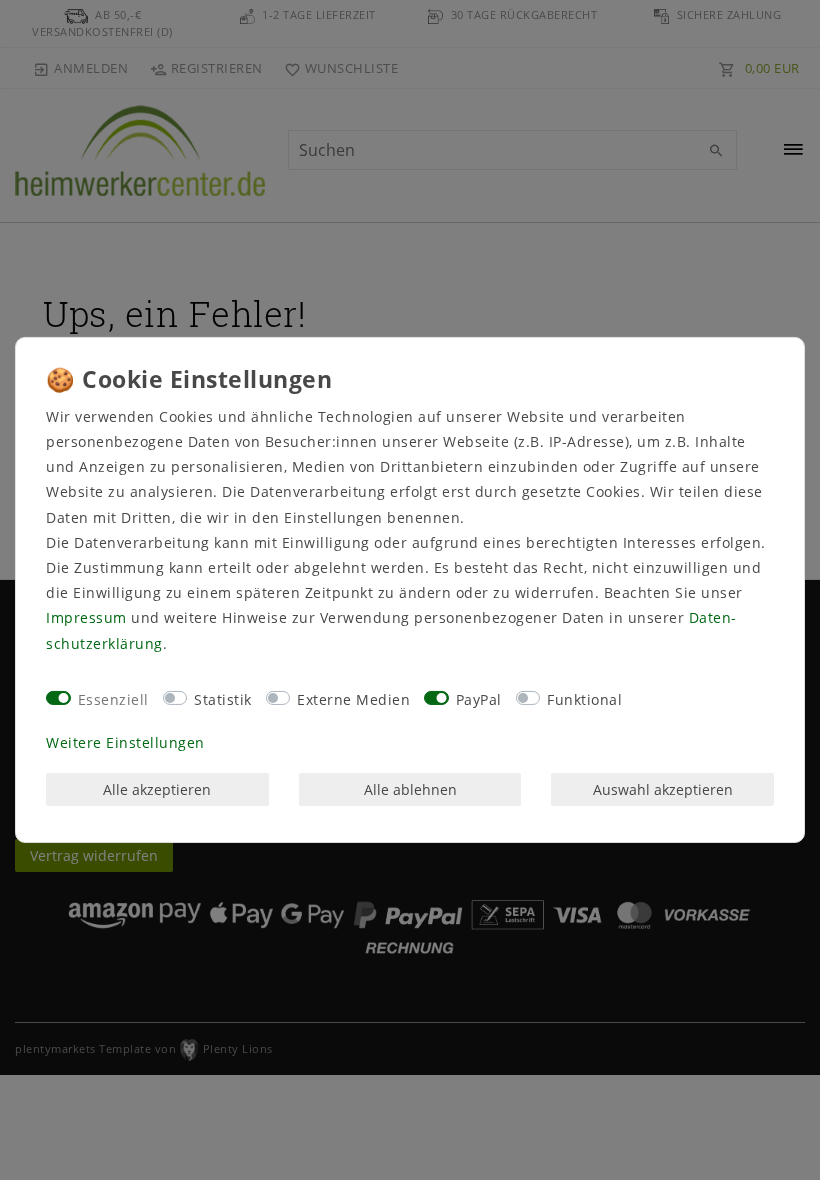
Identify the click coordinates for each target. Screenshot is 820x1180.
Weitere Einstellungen (125, 742)
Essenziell (113, 699)
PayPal (479, 699)
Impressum (86, 617)
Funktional (584, 699)
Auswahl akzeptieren (663, 789)
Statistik (223, 699)
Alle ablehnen (410, 789)
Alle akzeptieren (157, 789)
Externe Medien (353, 699)
